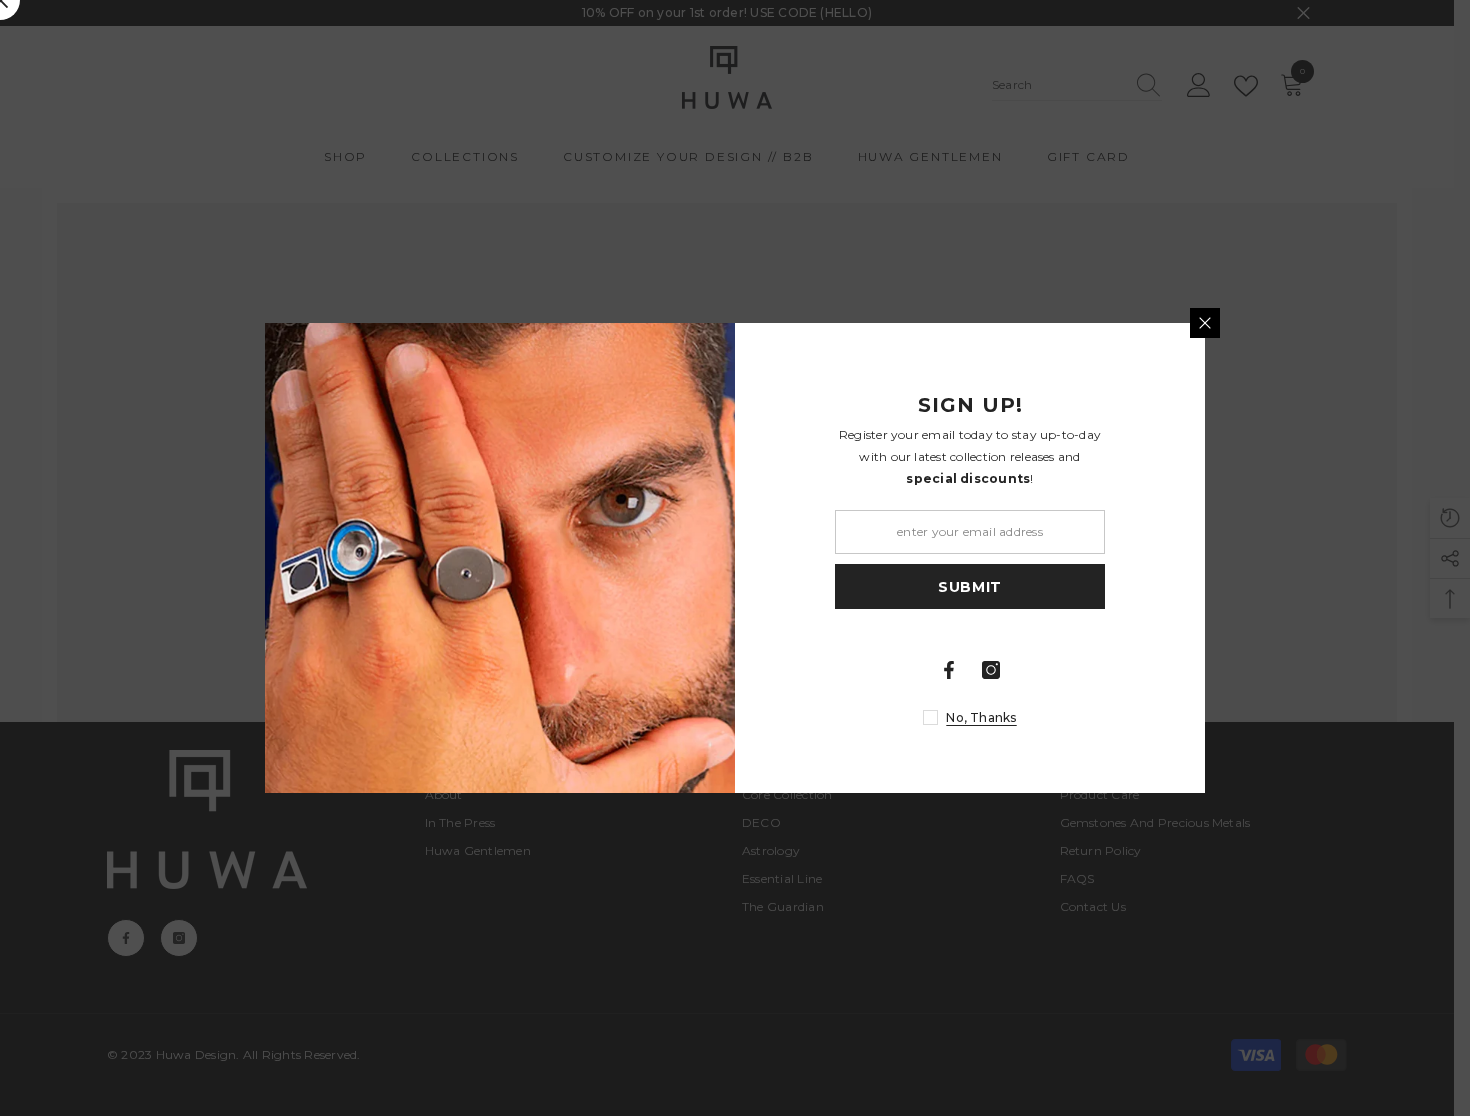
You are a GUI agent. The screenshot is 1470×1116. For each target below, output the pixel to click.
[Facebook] (949, 670)
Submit (970, 587)
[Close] (1205, 323)
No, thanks (981, 717)
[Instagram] (991, 670)
